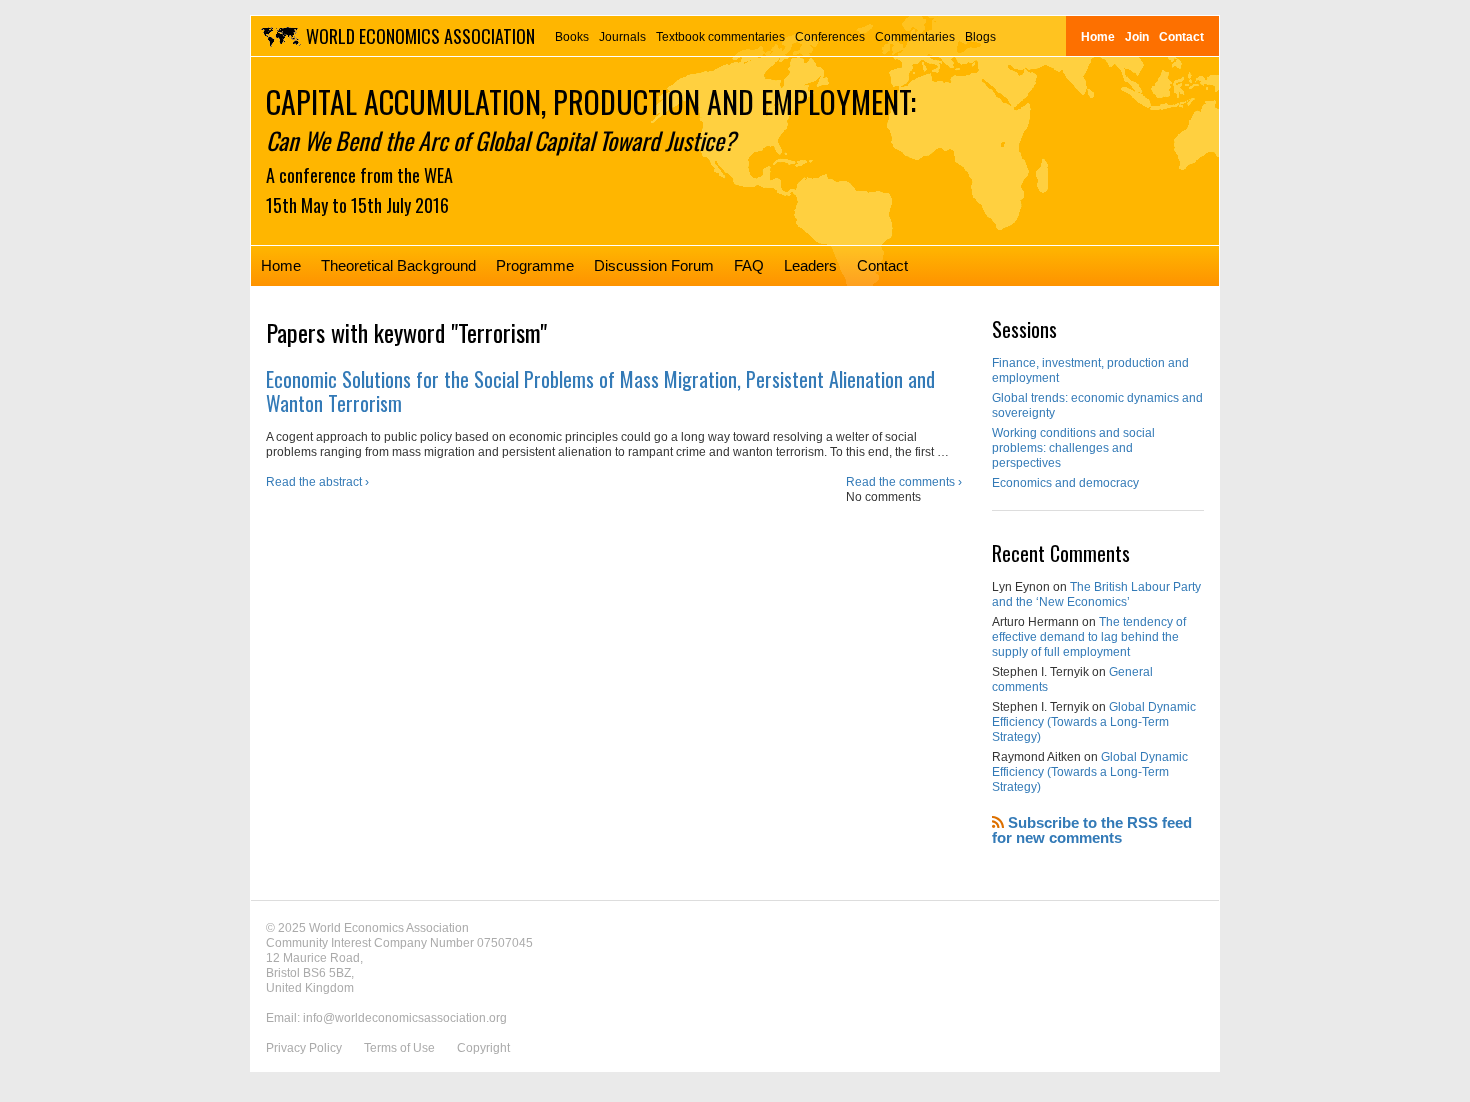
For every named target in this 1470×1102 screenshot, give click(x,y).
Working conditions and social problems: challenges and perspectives (1073, 448)
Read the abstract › (317, 482)
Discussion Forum (654, 265)
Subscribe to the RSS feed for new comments (1092, 830)
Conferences (830, 37)
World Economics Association (420, 36)
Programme (535, 265)
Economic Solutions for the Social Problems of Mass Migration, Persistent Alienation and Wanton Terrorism (600, 391)
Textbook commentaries (720, 37)
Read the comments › (904, 482)
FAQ (749, 265)
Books (572, 37)
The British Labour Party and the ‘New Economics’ (1096, 594)
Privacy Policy (304, 1048)
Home (1098, 37)
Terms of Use (399, 1048)
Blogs (980, 37)
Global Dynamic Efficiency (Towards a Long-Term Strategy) (1094, 722)
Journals (622, 37)
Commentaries (915, 37)
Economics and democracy (1065, 483)
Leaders (810, 265)
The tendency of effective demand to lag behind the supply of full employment (1089, 637)
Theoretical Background (398, 265)
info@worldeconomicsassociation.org (405, 1018)
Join (1137, 37)
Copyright (483, 1048)
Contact (1181, 37)
